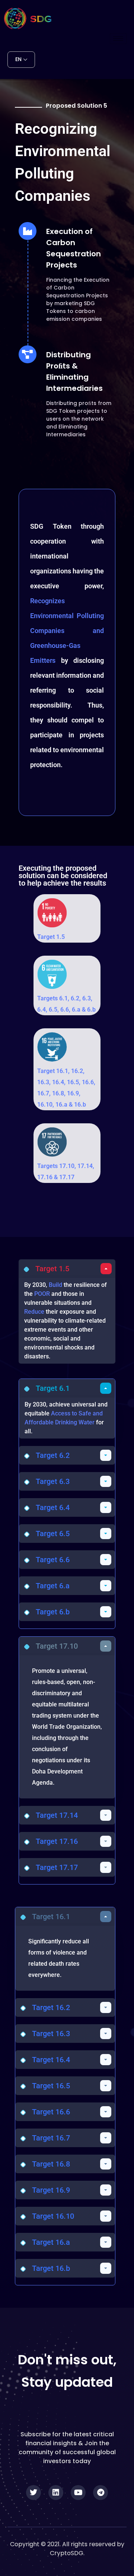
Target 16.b (51, 2268)
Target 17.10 (57, 1646)
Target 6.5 (53, 1534)
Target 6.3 (53, 1481)
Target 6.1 (53, 1388)
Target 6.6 (53, 1560)
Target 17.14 (57, 1815)
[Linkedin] (56, 2493)
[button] (67, 1269)
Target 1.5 (51, 937)
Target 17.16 (57, 1841)
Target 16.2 (51, 2007)
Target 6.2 (53, 1455)
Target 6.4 (53, 1507)
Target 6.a (53, 1586)
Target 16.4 (51, 2060)
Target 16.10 (53, 2216)
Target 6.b (53, 1612)
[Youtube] (78, 2493)
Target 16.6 (51, 2112)
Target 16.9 (51, 2190)
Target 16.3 (51, 2034)
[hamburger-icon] (118, 39)
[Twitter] (33, 2493)
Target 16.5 (51, 2086)
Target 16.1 (51, 1917)
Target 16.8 (51, 2164)
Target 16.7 (51, 2138)
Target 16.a (51, 2242)
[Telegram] (100, 2493)
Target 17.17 (57, 1867)
